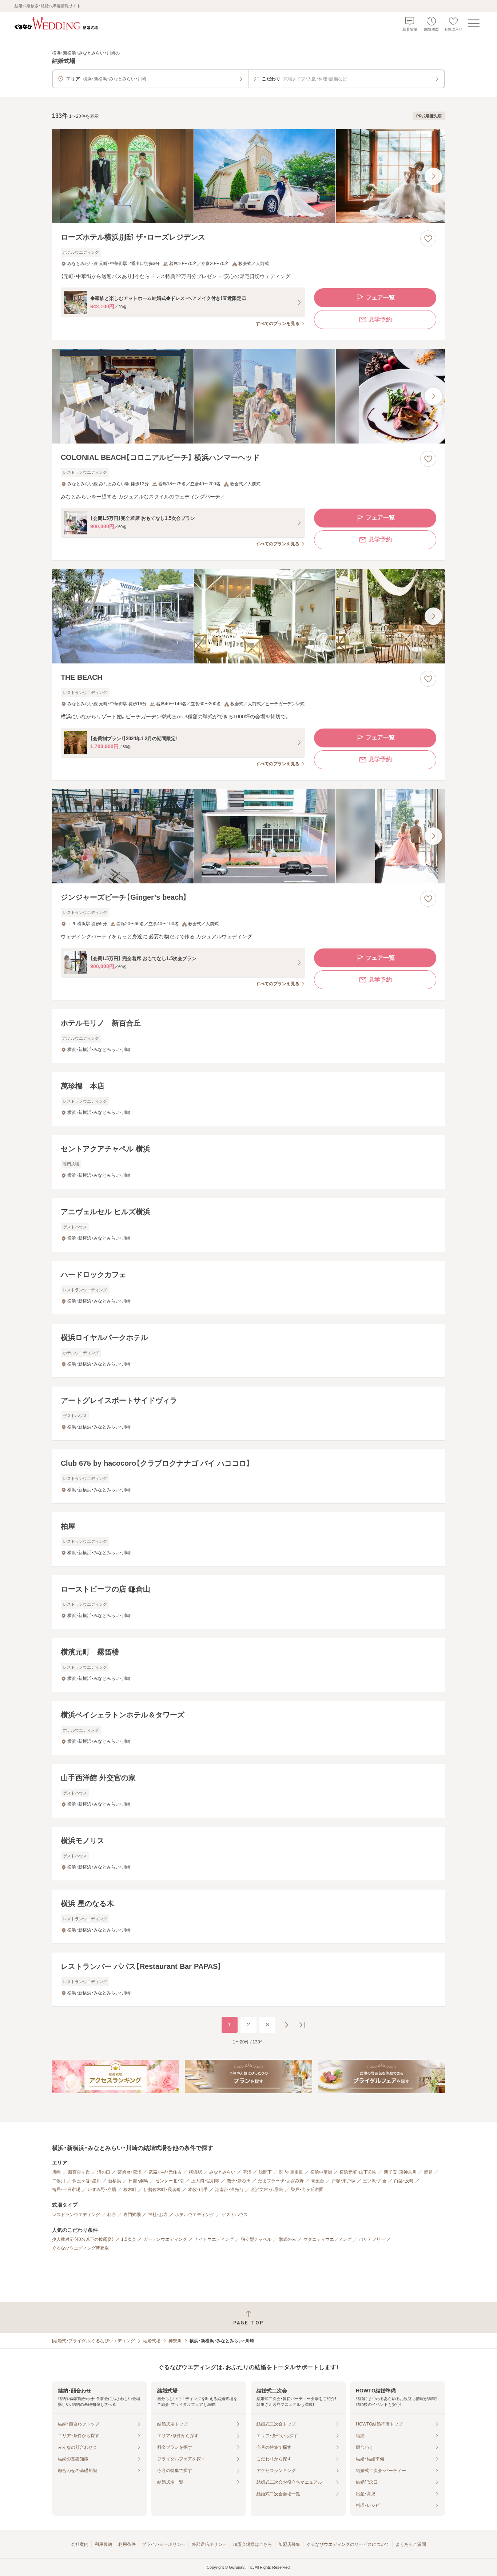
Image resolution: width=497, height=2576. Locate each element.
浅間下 (265, 2172)
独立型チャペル (256, 2239)
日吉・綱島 (138, 2181)
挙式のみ (287, 2239)
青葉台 (318, 2181)
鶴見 (428, 2172)
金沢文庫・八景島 (267, 2190)
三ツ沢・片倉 (375, 2181)
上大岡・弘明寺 (205, 2181)
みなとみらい (222, 2172)
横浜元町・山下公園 (358, 2172)
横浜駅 (195, 2172)
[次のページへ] (286, 2025)
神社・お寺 (158, 2215)
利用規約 (103, 2544)
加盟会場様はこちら (253, 2544)
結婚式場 (152, 2341)
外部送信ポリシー (209, 2544)
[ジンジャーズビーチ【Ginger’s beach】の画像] (249, 836)
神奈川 (175, 2341)
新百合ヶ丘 (79, 2172)
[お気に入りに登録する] (428, 238)
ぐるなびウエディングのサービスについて (348, 2544)
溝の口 (104, 2172)
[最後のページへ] (302, 2025)
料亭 (112, 2215)
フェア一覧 (380, 298)
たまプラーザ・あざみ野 (281, 2181)
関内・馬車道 (291, 2172)
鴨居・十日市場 (66, 2190)
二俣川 (59, 2181)
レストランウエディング (76, 2215)
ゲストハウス (235, 2215)
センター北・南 (170, 2181)
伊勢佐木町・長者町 (162, 2190)
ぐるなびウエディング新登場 (80, 2248)
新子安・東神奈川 (400, 2172)
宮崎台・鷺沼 (130, 2172)
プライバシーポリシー (164, 2544)
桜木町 (130, 2190)
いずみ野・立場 (102, 2190)
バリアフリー (372, 2239)
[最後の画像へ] (433, 176)
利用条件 (127, 2544)
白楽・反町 (404, 2181)
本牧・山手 (198, 2190)
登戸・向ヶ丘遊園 (307, 2190)
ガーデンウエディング (165, 2239)
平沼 (247, 2172)
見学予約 (380, 319)
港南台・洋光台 (229, 2190)
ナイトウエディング (214, 2239)
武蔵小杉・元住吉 (165, 2172)
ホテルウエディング (195, 2215)
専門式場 (132, 2215)
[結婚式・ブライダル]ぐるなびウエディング (94, 2341)
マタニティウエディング (327, 2239)
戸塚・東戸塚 (343, 2181)
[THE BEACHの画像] (249, 616)
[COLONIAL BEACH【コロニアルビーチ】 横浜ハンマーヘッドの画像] (249, 396)
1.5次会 (129, 2239)
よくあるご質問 (411, 2544)
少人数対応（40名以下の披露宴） (83, 2239)
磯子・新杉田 (239, 2181)
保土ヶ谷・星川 (87, 2181)
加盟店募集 (289, 2544)
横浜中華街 (321, 2172)
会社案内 (80, 2544)
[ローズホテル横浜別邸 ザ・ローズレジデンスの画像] (249, 176)
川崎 (56, 2172)
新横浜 (115, 2181)
